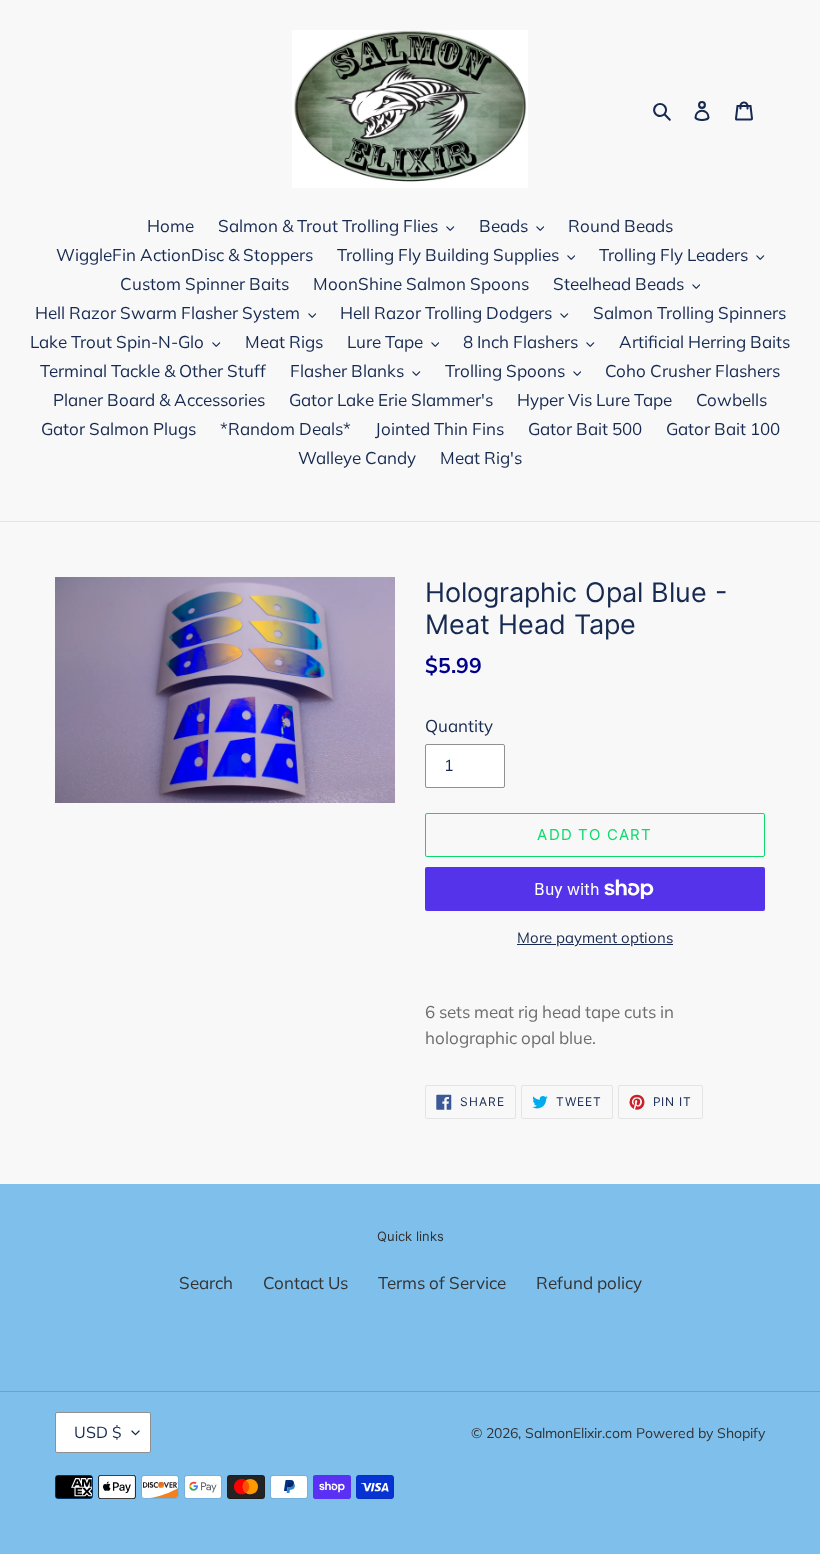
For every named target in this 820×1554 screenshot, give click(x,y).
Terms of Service (442, 1282)
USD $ (98, 1432)
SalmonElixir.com (578, 1433)
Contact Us (305, 1282)
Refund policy (589, 1282)
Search (206, 1282)
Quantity (459, 725)
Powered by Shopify (700, 1433)
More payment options (595, 937)
